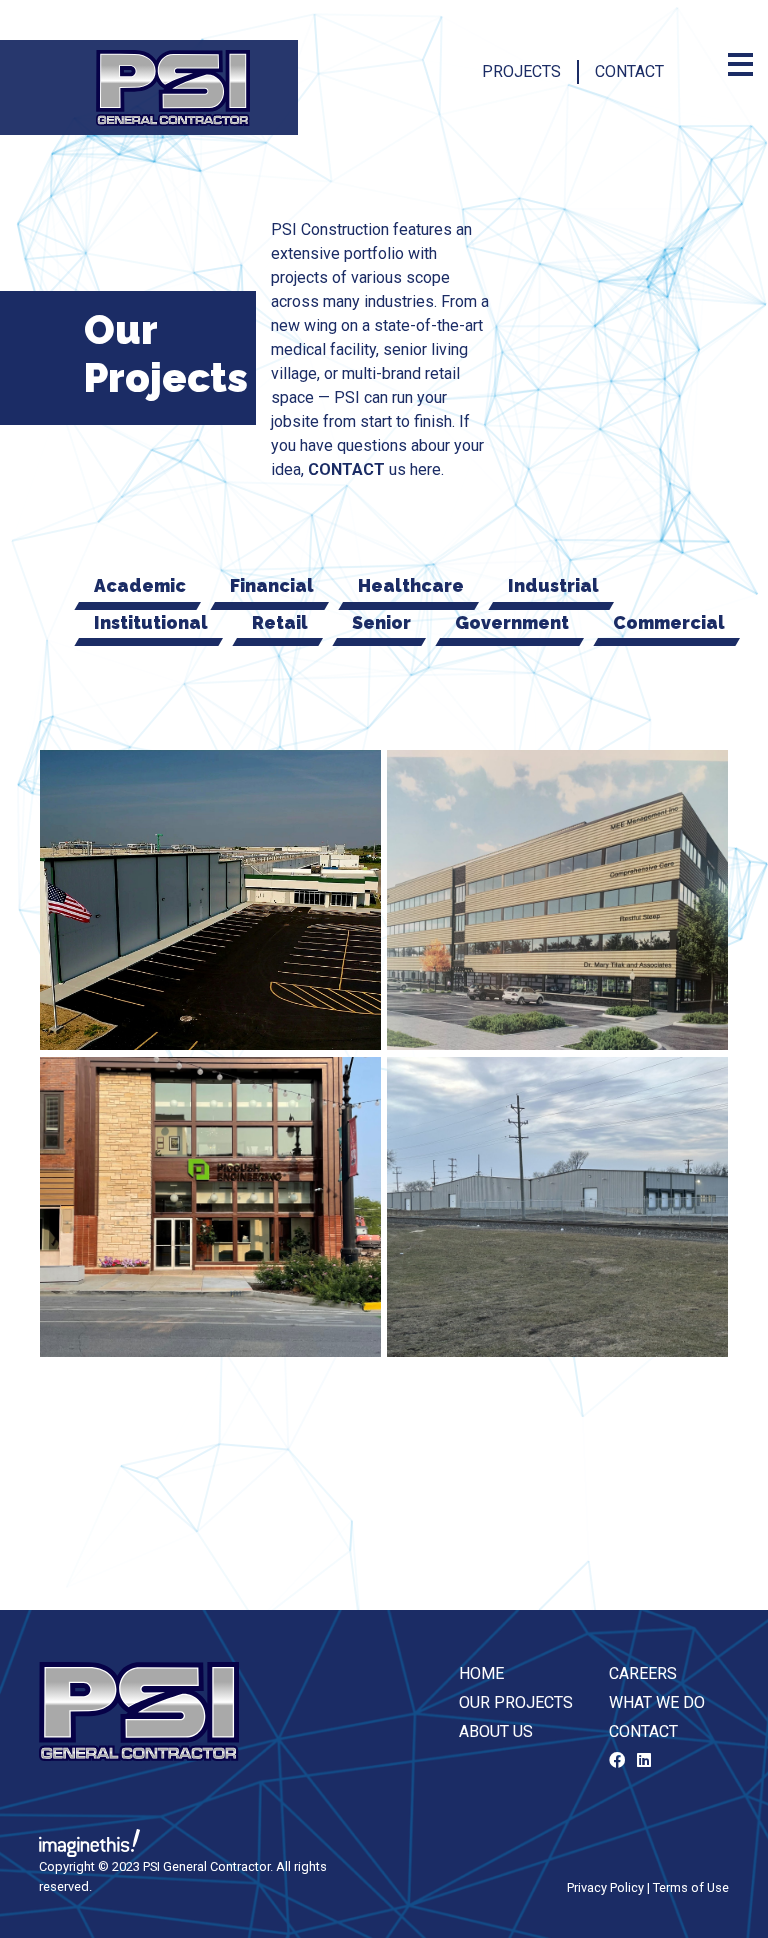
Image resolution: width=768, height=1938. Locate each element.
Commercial (669, 622)
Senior (381, 622)
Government (512, 622)
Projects (521, 71)
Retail (280, 622)
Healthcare (411, 585)
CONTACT (346, 469)
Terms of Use (691, 1887)
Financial (272, 585)
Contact (629, 71)
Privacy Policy (605, 1887)
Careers (643, 1673)
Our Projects (516, 1702)
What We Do (657, 1702)
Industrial (553, 585)
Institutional (151, 622)
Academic (140, 585)
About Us (496, 1731)
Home (481, 1673)
